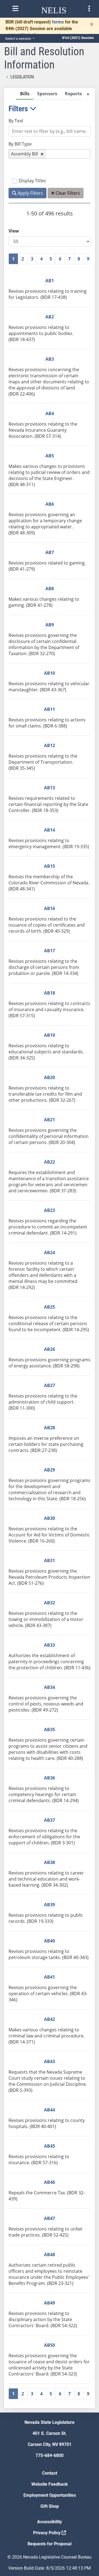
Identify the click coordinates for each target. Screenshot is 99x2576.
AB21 (50, 1120)
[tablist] (50, 1248)
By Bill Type (20, 144)
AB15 (50, 866)
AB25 (50, 1307)
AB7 (50, 552)
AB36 (50, 1778)
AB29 (50, 1470)
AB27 (50, 1385)
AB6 (50, 504)
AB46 (50, 2182)
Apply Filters (30, 193)
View (14, 231)
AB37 (50, 1820)
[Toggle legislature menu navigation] (89, 9)
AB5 (50, 456)
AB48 (50, 2255)
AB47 (50, 2218)
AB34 (50, 1687)
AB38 (50, 1862)
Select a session (19, 39)
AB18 (50, 993)
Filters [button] (19, 109)
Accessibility (50, 2522)
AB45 (50, 2146)
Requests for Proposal (50, 2544)
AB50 (50, 2345)
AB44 (50, 2110)
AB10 (50, 673)
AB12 (50, 745)
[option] (27, 154)
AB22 (50, 1162)
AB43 (50, 2061)
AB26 (50, 1349)
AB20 (50, 1077)
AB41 (50, 1977)
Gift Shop (50, 2506)
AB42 (50, 2019)
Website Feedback (50, 2484)
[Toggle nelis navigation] (15, 9)
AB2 (50, 317)
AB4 (50, 413)
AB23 (50, 1210)
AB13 (50, 788)
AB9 (50, 625)
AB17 (50, 951)
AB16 (50, 908)
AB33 (50, 1645)
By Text (16, 121)
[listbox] (50, 154)
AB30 (50, 1518)
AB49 (50, 2303)
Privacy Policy (47, 2533)
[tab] (25, 94)
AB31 (50, 1560)
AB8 (50, 589)
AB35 (50, 1729)
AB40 (50, 1941)
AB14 (50, 830)
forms (58, 22)
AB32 (50, 1603)
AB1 (50, 281)
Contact (50, 2473)
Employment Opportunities (50, 2495)
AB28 (50, 1428)
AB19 (50, 1035)
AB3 (50, 359)
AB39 (50, 1905)
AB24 (50, 1253)
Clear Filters (67, 193)
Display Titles (32, 181)
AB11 (50, 709)
